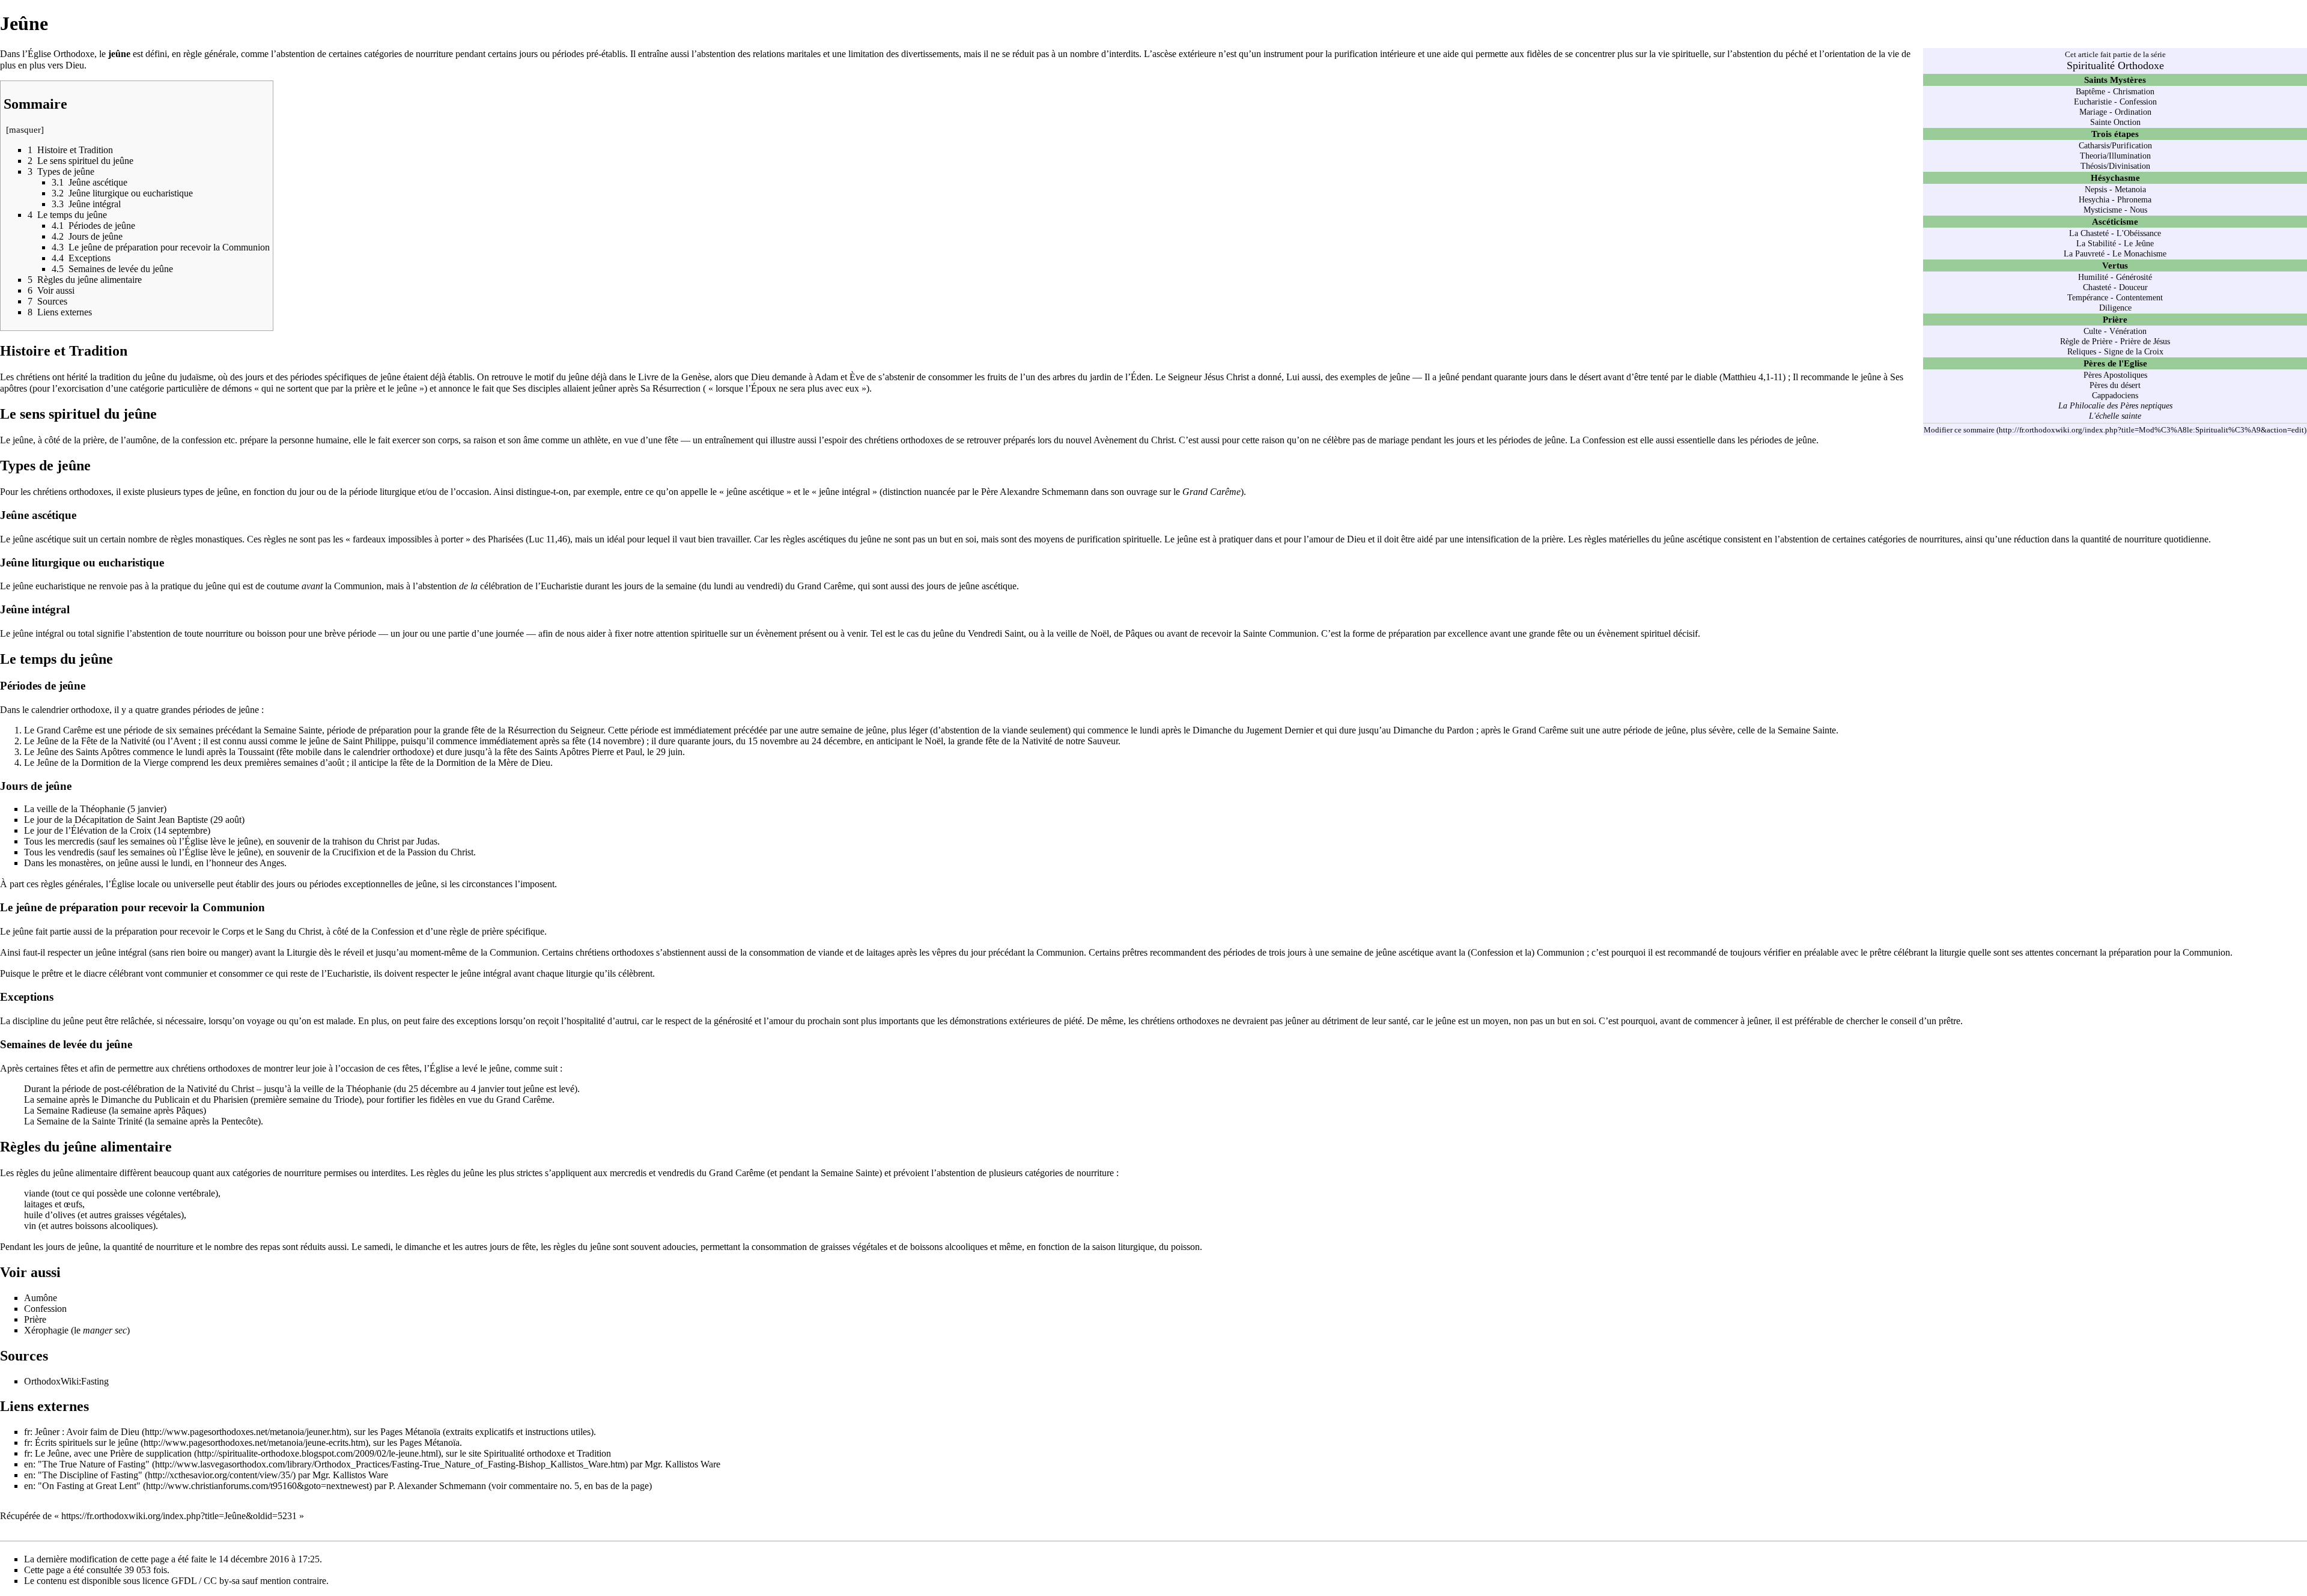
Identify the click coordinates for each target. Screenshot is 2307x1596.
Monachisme (2145, 253)
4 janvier (488, 1089)
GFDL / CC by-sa (205, 1581)
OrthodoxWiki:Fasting (66, 1381)
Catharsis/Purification (2115, 145)
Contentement (2139, 297)
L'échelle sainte (2115, 416)
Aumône (41, 1298)
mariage (1394, 440)
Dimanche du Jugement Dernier (1253, 730)
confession (202, 440)
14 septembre (182, 830)
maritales (804, 54)
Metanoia (2130, 189)
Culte (2093, 331)
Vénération (2128, 331)
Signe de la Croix (2134, 351)
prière (94, 440)
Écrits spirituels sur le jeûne (87, 1443)
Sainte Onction (2115, 122)
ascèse (1164, 54)
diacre (95, 973)
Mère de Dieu (524, 763)
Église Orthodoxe (61, 54)
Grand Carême (825, 586)
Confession (2138, 102)
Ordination (2133, 112)
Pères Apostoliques (2115, 375)
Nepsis (2096, 189)
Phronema (2134, 199)
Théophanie (102, 809)
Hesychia (2094, 199)
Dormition (456, 763)
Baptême (2090, 91)
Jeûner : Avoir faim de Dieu (87, 1432)
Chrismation (2134, 91)
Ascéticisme (2115, 221)
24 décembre (836, 741)
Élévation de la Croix (111, 830)
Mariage (2093, 112)
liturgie (1953, 952)
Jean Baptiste (183, 820)
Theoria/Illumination (2115, 156)
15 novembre (773, 741)
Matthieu (1739, 377)
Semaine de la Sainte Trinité (90, 1121)
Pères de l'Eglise (2115, 363)
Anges (272, 863)
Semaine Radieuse (71, 1110)
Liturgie (302, 952)
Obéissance (2142, 233)
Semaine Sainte (293, 730)
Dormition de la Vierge (125, 763)
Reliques (2082, 351)
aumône (141, 440)
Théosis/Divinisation (2115, 166)
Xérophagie (46, 1330)
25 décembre (433, 1089)
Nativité (135, 741)
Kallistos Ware (693, 1464)
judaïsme (196, 377)
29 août (227, 820)
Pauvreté (2090, 253)
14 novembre (616, 741)
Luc (536, 539)
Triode (346, 1100)
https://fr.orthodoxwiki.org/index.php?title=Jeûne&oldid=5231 (179, 1516)
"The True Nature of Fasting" (94, 1464)
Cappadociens (2115, 395)
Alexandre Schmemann (1044, 492)
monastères (80, 863)
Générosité (2134, 277)
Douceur (2133, 287)
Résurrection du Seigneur (555, 730)
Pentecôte (239, 1121)
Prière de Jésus (2145, 341)
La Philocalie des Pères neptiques (2115, 405)
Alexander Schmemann (442, 1486)
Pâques (190, 1110)
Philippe (380, 741)
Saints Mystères (2115, 80)
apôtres (14, 388)
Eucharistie (2093, 102)
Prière (2115, 319)
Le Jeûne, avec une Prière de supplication (113, 1453)
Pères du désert (2115, 385)
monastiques (219, 539)
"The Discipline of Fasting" (90, 1475)
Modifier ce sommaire (1959, 430)
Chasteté (2095, 233)
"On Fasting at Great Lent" (89, 1486)
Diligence (2115, 308)
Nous (2138, 210)
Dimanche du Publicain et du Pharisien (175, 1100)
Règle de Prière (2086, 341)
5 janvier (147, 809)
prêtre (52, 973)
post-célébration (134, 1089)
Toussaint (256, 752)
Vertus (2115, 265)
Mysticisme (2103, 210)
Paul (634, 752)
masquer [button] (25, 130)
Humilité (2093, 277)
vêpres (944, 952)
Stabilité (2102, 243)
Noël (934, 741)
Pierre (603, 752)
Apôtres (115, 752)
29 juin (669, 752)
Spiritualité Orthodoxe (2115, 65)
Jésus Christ (1226, 377)
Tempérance (2088, 297)
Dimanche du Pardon (1433, 730)
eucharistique (60, 586)
